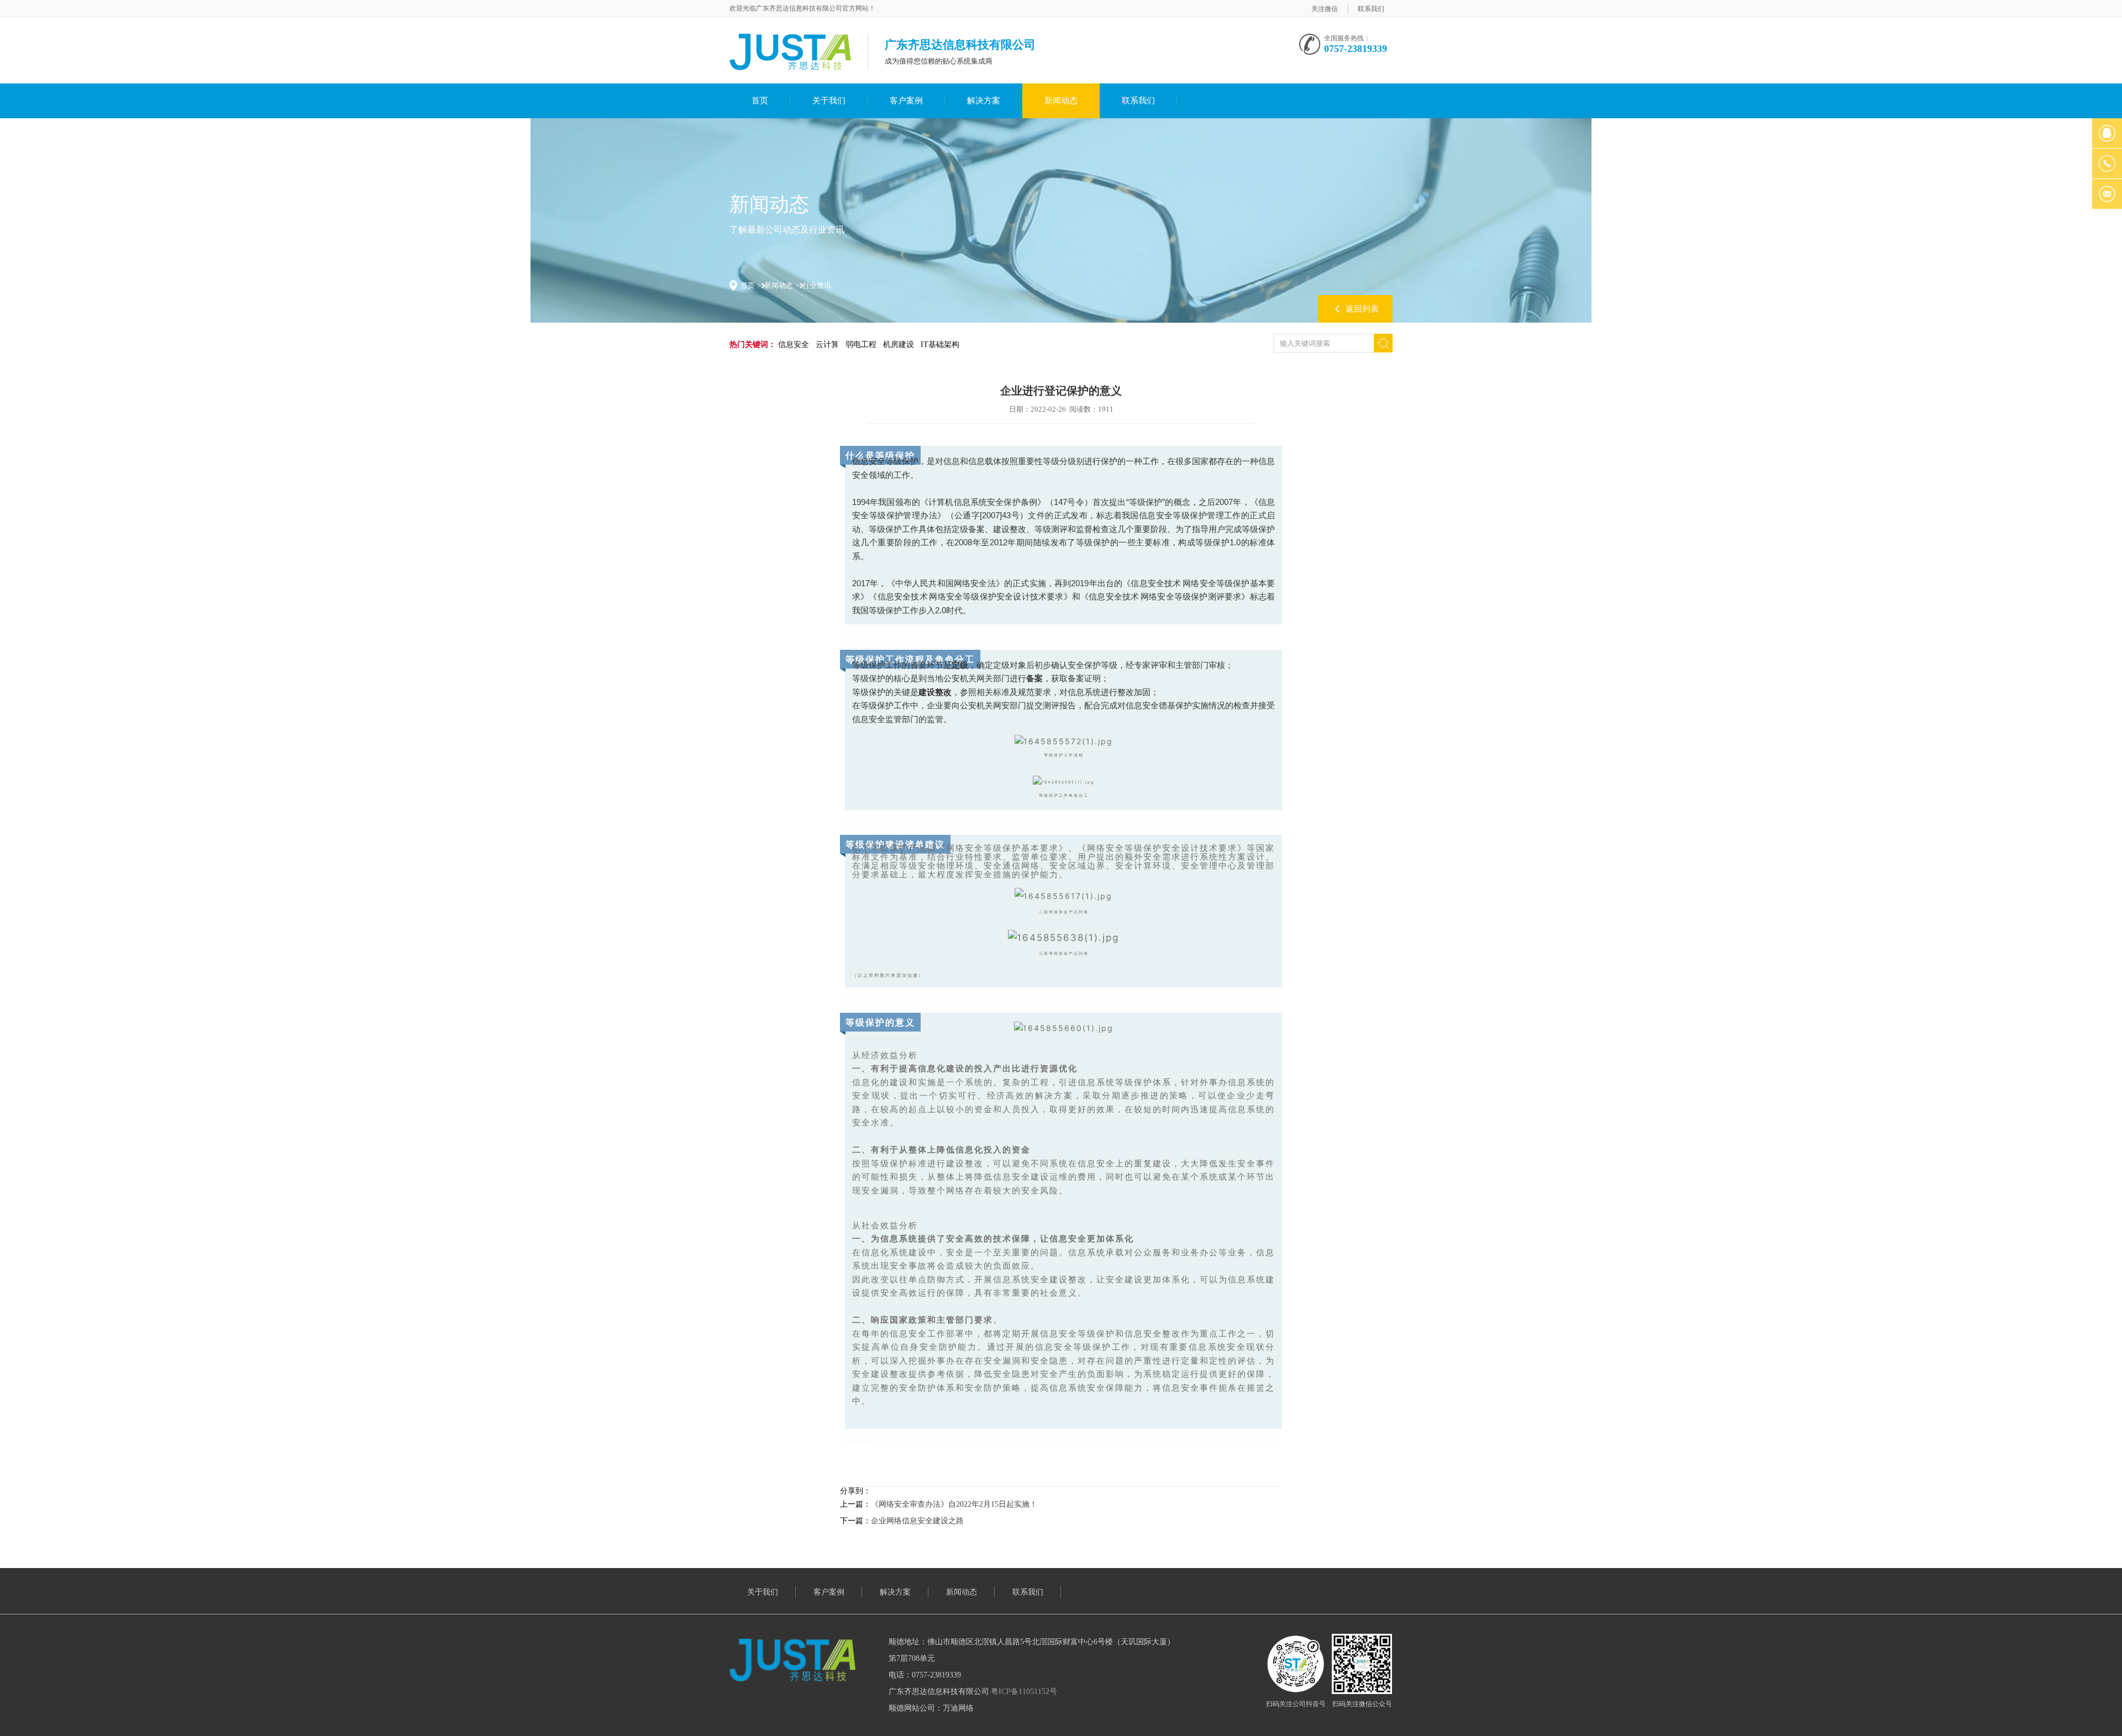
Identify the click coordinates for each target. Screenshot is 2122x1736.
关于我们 (829, 101)
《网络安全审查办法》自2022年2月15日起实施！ (954, 1504)
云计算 (827, 344)
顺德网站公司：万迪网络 (931, 1708)
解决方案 (984, 101)
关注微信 (1325, 9)
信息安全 (794, 344)
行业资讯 (817, 285)
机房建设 (899, 344)
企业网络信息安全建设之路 (917, 1521)
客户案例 (906, 101)
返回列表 (1362, 309)
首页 (760, 101)
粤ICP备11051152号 (1024, 1692)
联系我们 (1371, 9)
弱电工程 (861, 344)
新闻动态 (1061, 101)
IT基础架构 (940, 344)
